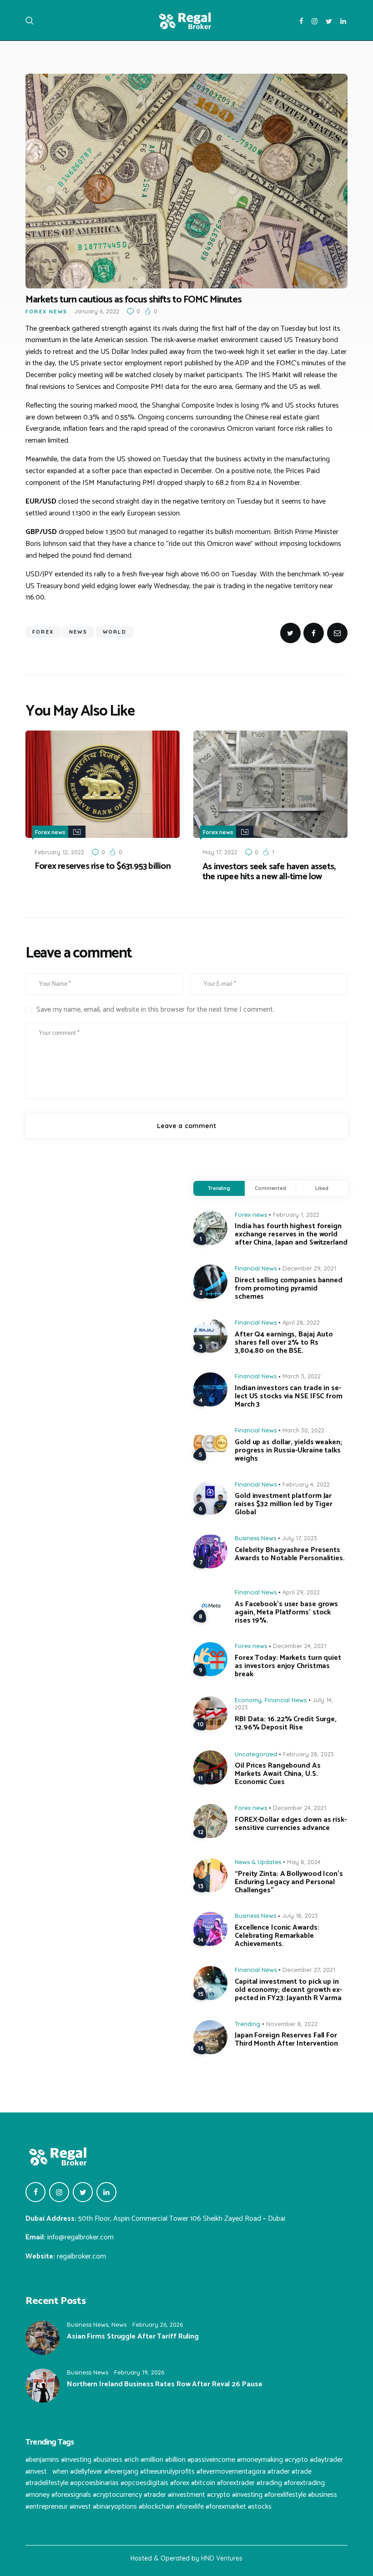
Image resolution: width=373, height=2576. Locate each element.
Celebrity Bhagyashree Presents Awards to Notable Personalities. (290, 1554)
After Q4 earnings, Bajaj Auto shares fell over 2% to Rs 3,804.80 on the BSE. (284, 1343)
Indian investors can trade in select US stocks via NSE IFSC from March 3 (289, 1396)
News (119, 2324)
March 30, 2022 (303, 1430)
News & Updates (258, 1862)
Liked (322, 1188)
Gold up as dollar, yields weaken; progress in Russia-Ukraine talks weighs (288, 1451)
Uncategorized (256, 1754)
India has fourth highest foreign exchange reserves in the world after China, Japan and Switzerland (291, 1235)
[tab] (219, 1189)
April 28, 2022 (301, 1322)
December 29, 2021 (309, 1268)
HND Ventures (222, 2558)
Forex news (46, 312)
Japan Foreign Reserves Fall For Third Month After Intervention (286, 2040)
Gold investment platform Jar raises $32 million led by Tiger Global (284, 1504)
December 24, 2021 (300, 1646)
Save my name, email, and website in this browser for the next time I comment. (155, 1010)
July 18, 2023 (300, 1916)
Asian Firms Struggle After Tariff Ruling (133, 2337)
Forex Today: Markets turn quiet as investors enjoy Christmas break (288, 1666)
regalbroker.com (81, 2256)
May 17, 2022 (220, 852)
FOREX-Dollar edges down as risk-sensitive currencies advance (291, 1824)
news (78, 632)
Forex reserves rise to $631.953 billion (103, 867)
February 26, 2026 (158, 2324)
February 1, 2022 (296, 1215)
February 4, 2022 (306, 1484)
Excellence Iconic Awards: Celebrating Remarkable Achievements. (277, 1936)
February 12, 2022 (59, 852)
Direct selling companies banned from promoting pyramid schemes (289, 1289)
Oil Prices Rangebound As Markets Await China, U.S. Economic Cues (278, 1774)
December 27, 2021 (309, 1970)
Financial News (256, 1268)
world (115, 632)
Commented (270, 1188)
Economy (248, 1700)
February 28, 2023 (308, 1754)
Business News (255, 1538)
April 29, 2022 (301, 1592)
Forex (43, 632)
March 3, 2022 (302, 1376)
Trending (219, 1188)
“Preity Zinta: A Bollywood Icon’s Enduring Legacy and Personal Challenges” (289, 1882)
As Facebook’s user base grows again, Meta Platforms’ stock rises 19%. (286, 1613)
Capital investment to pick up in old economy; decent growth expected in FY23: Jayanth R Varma (288, 1990)
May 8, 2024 (304, 1862)
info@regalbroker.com (81, 2237)
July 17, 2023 (300, 1538)
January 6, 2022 (97, 311)
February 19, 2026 (139, 2372)
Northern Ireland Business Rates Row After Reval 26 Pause (164, 2384)
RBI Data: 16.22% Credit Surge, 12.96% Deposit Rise (286, 1724)
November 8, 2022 (292, 2024)
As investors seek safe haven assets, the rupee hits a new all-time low (269, 872)
